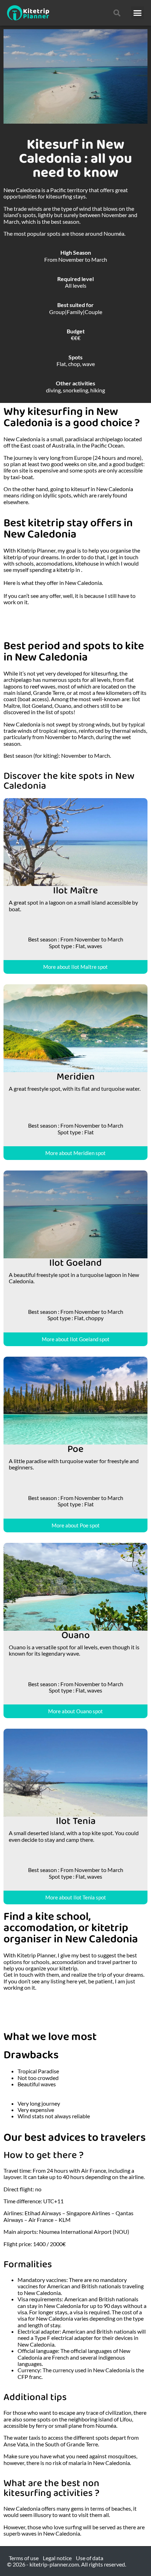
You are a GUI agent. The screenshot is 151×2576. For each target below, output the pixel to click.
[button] (138, 13)
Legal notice (57, 2558)
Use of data (90, 2558)
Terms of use (24, 2558)
